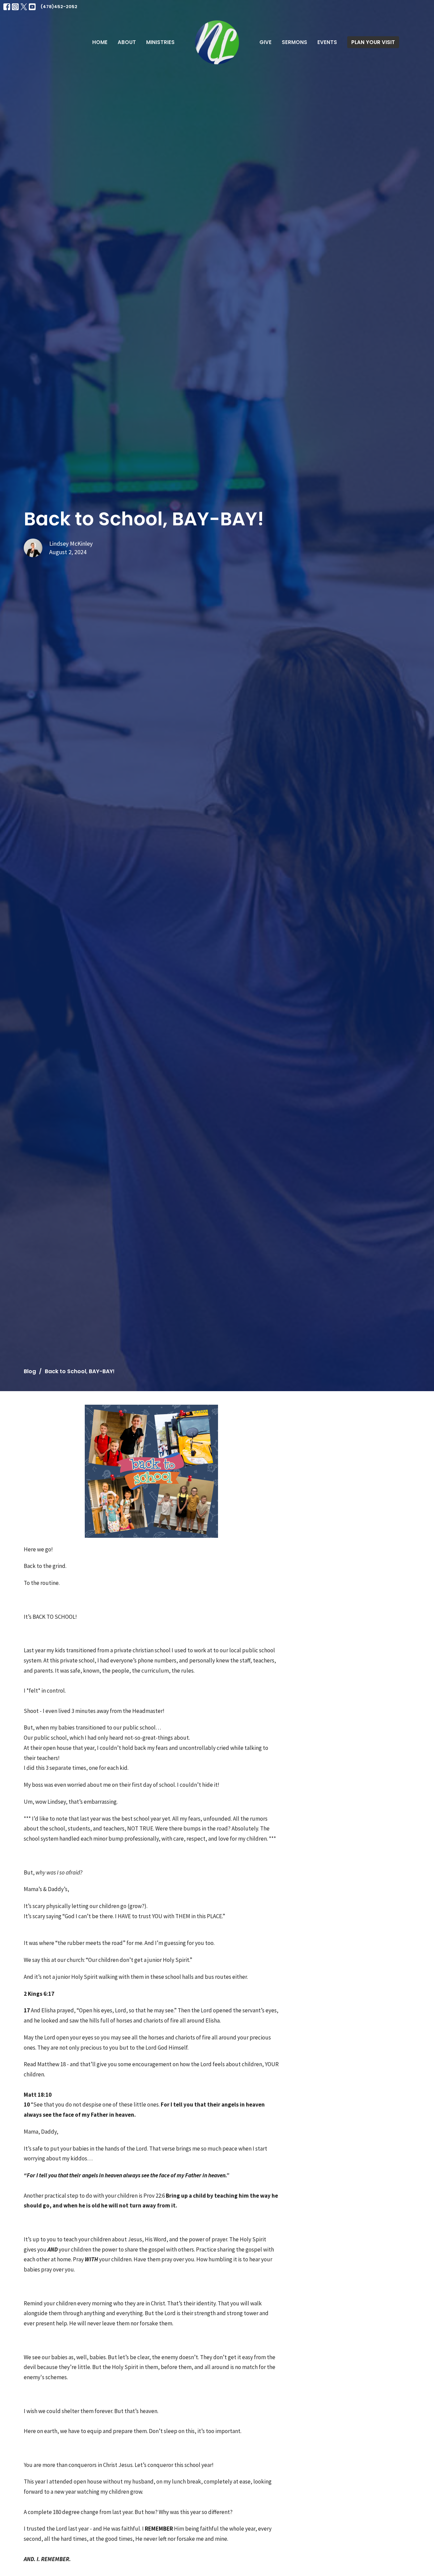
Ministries (160, 42)
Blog (30, 1371)
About (127, 42)
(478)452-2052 (59, 7)
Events (327, 42)
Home (100, 42)
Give (265, 42)
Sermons (294, 42)
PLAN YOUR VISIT (373, 42)
